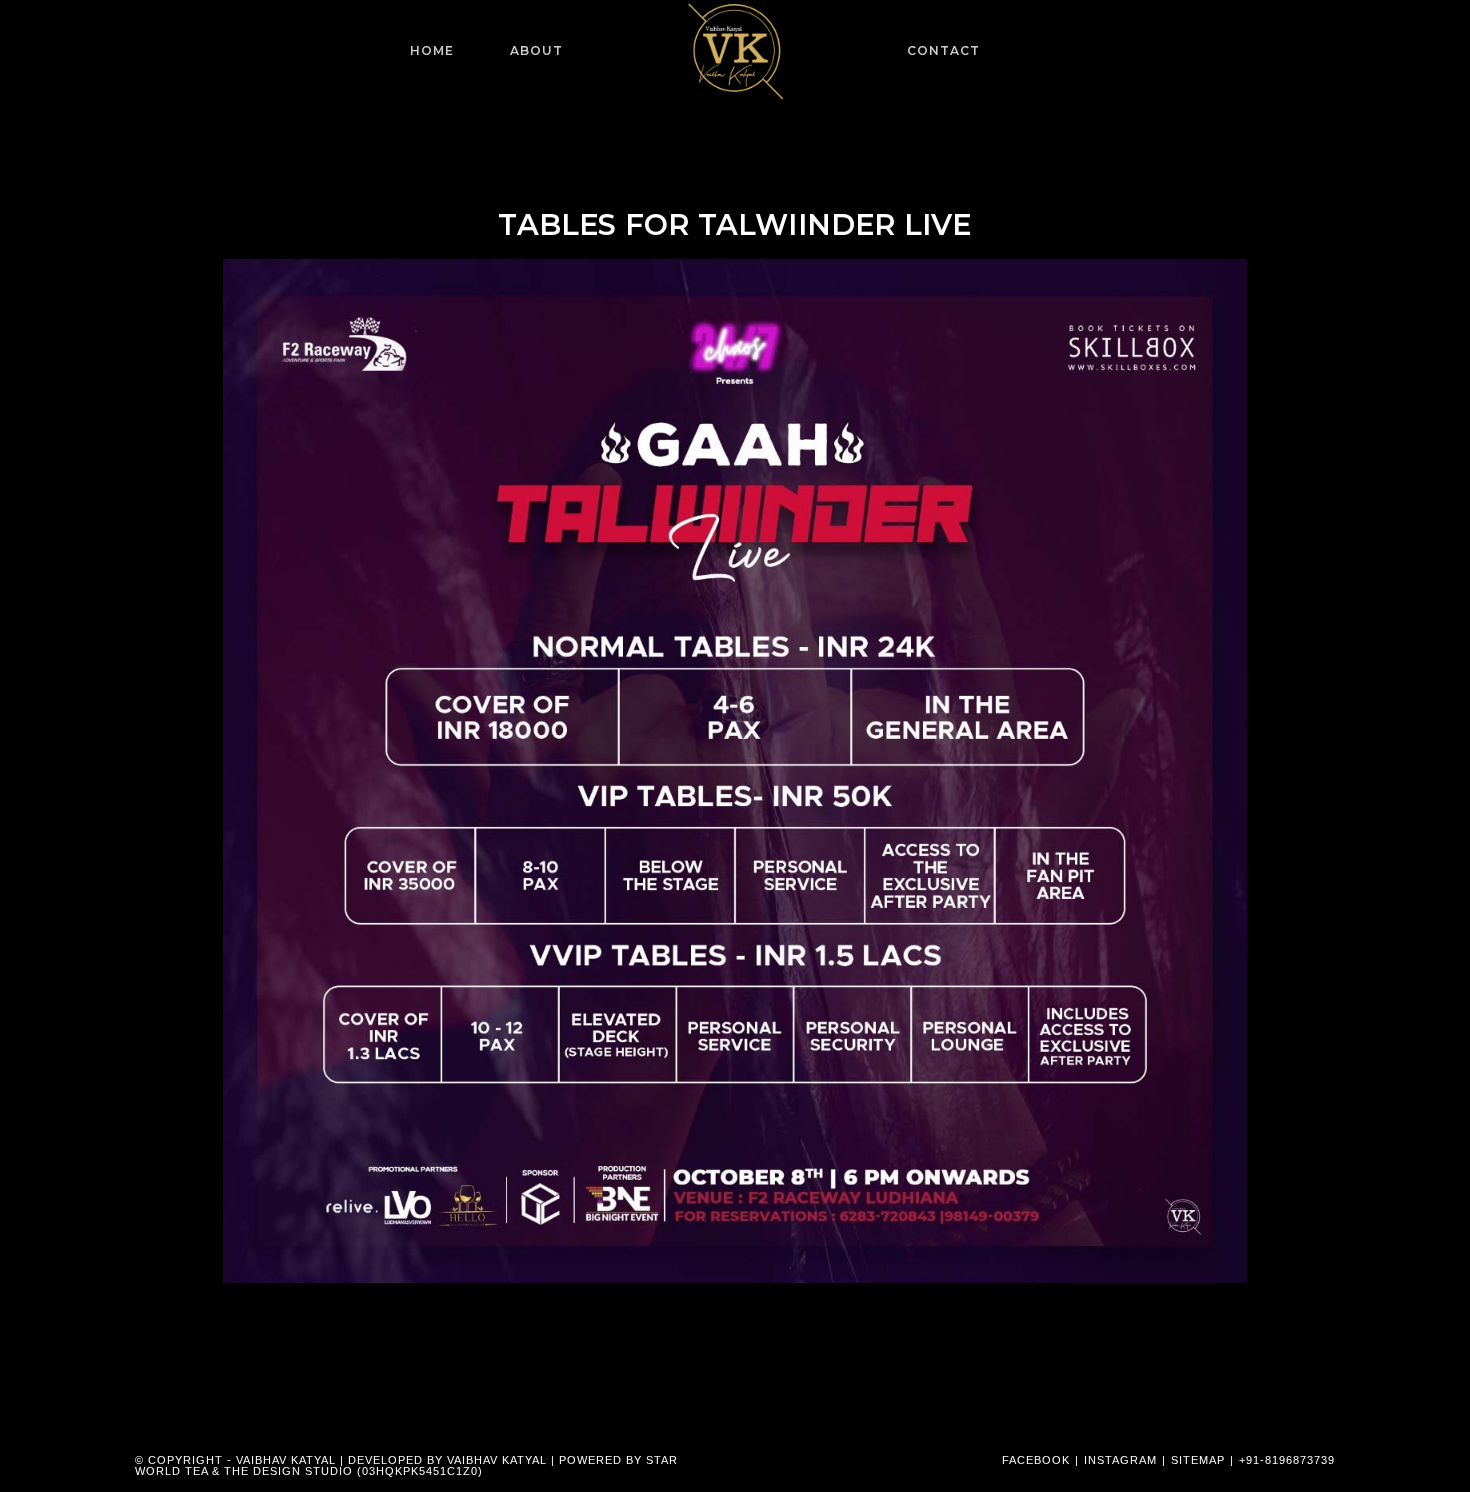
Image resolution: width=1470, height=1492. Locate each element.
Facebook (1036, 1460)
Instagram (1120, 1460)
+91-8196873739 (1287, 1460)
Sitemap (1198, 1460)
